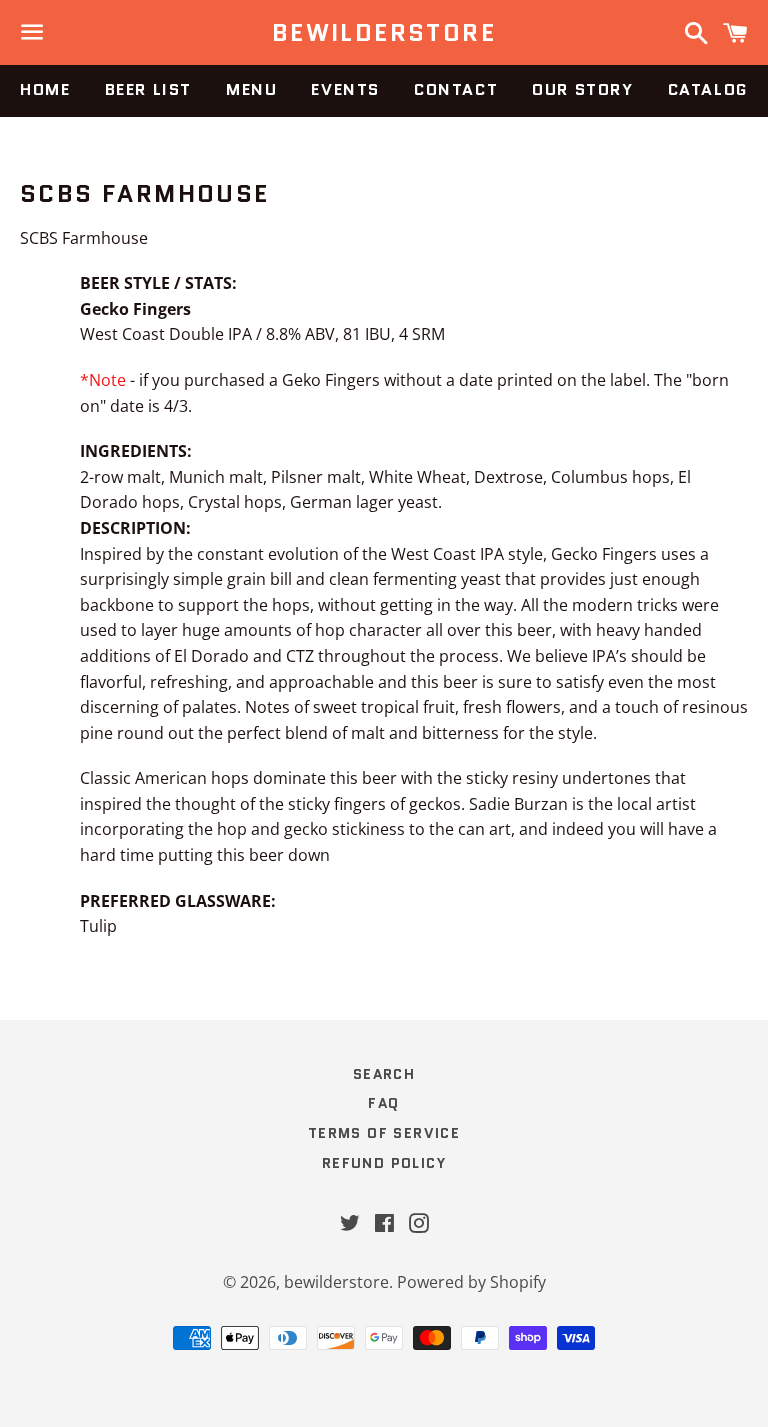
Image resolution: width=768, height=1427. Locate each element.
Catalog (708, 89)
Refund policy (384, 1163)
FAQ (383, 1103)
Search (384, 1074)
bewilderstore (384, 33)
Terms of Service (384, 1133)
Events (345, 89)
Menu (251, 89)
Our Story (582, 89)
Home (45, 89)
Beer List (148, 89)
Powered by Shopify (471, 1282)
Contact (456, 89)
